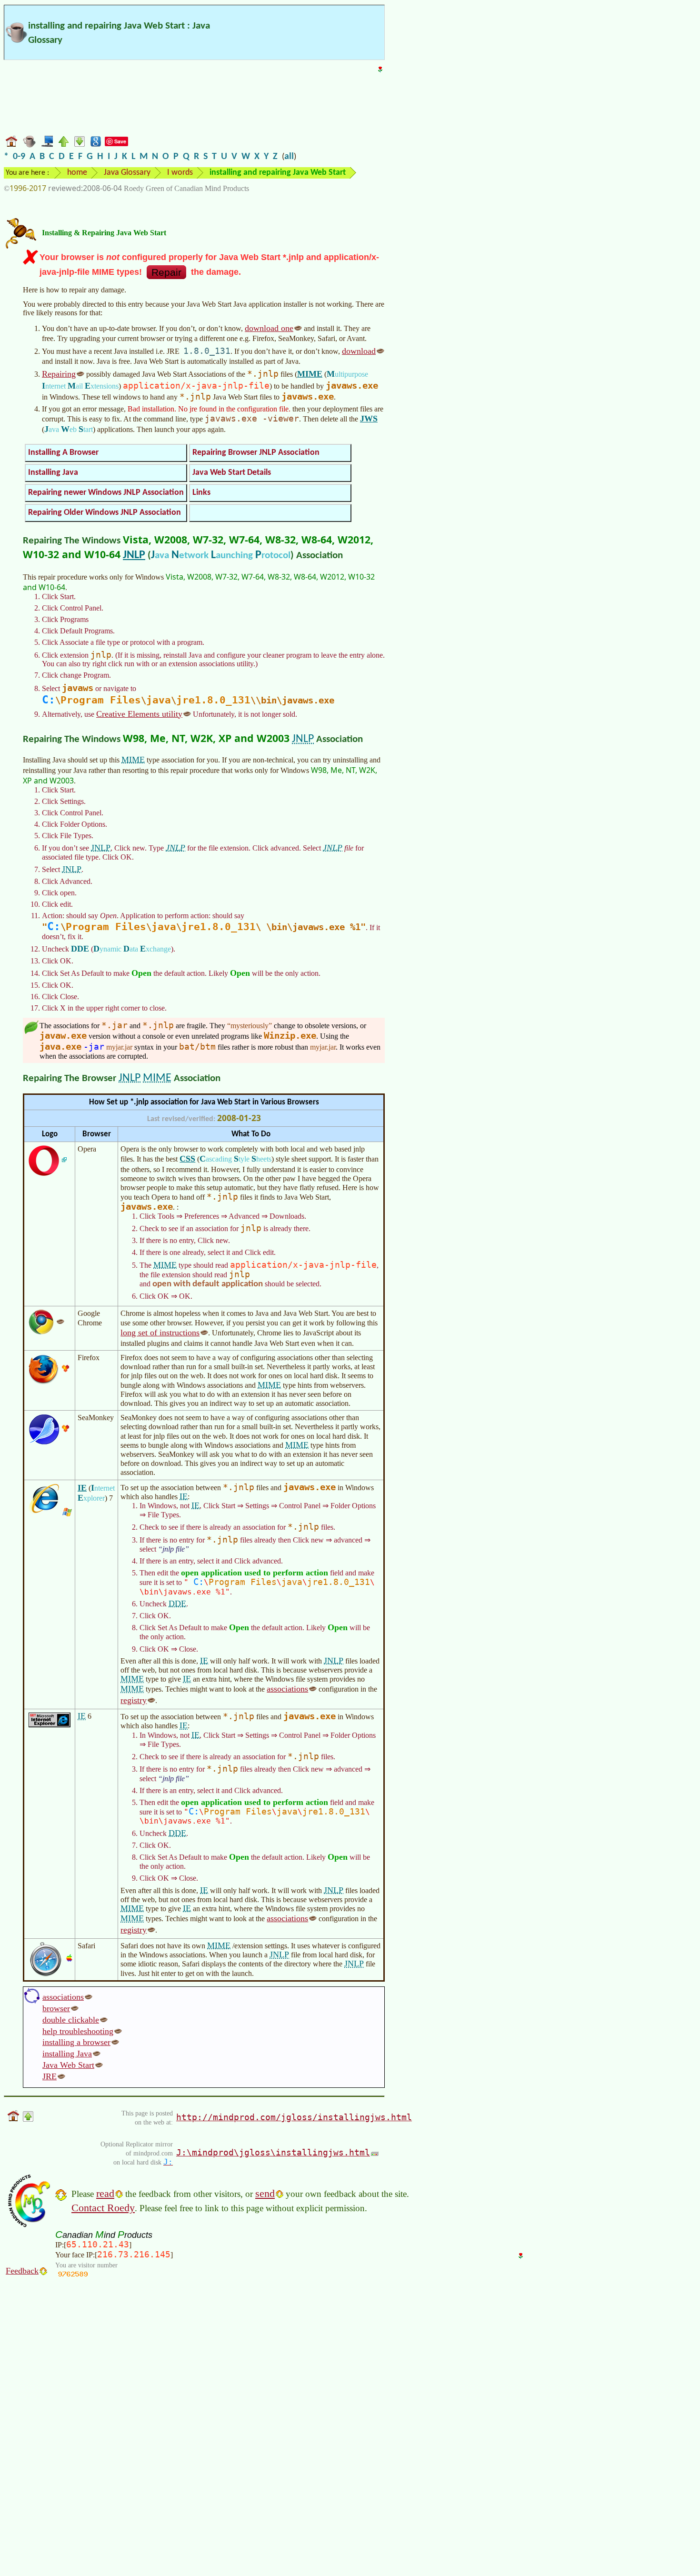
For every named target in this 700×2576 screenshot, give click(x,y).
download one (269, 328)
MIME (310, 374)
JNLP (134, 555)
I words (180, 173)
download (359, 351)
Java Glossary (127, 173)
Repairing (59, 374)
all (289, 157)
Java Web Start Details (232, 473)
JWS (369, 419)
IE (82, 1488)
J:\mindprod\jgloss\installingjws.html (273, 2152)
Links (201, 493)
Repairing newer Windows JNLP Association (106, 493)
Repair (166, 272)
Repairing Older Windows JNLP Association (105, 513)
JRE (50, 2076)
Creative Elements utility (139, 714)
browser (56, 2008)
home (77, 173)
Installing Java (53, 473)
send (265, 2193)
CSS (187, 1159)
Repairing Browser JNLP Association (256, 453)
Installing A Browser (63, 453)
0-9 (19, 157)
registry (134, 1700)
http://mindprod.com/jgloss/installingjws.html (294, 2117)
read (105, 2193)
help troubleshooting (78, 2031)
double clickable (71, 2020)
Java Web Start (68, 2065)
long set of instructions (160, 1333)
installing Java (67, 2054)
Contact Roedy (103, 2208)
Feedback (22, 2271)
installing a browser (76, 2042)
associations (287, 1689)
